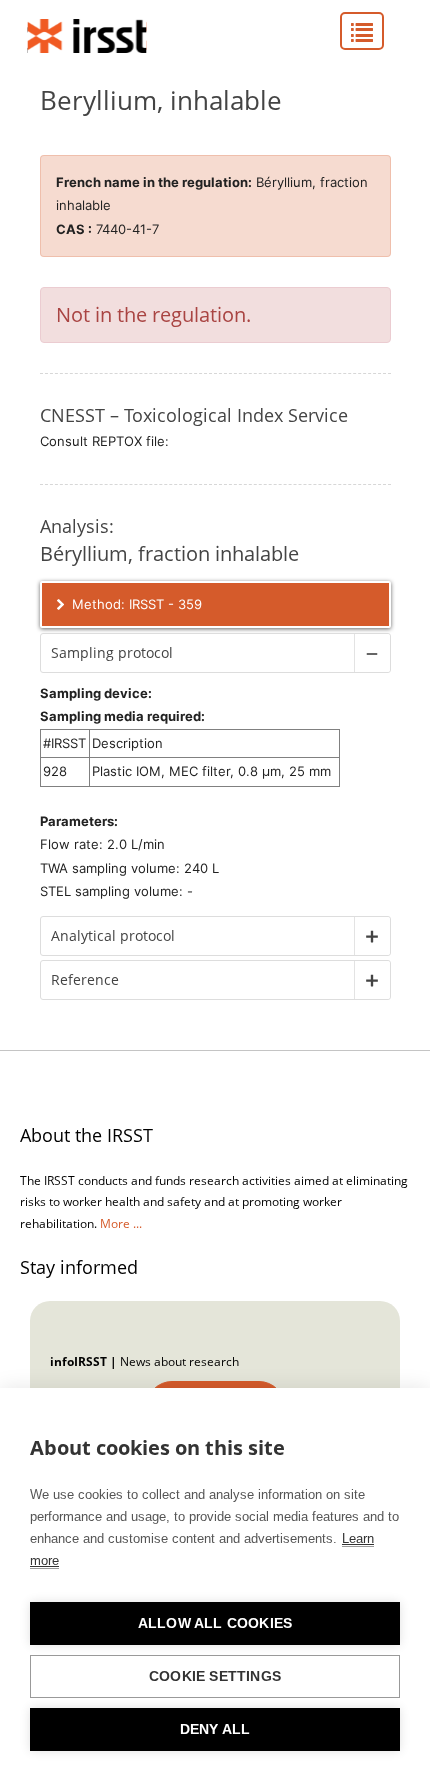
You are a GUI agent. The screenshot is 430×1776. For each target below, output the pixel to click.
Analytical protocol (113, 935)
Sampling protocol (112, 652)
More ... (121, 1223)
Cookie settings (215, 1676)
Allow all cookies (215, 1623)
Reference (85, 979)
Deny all (215, 1729)
